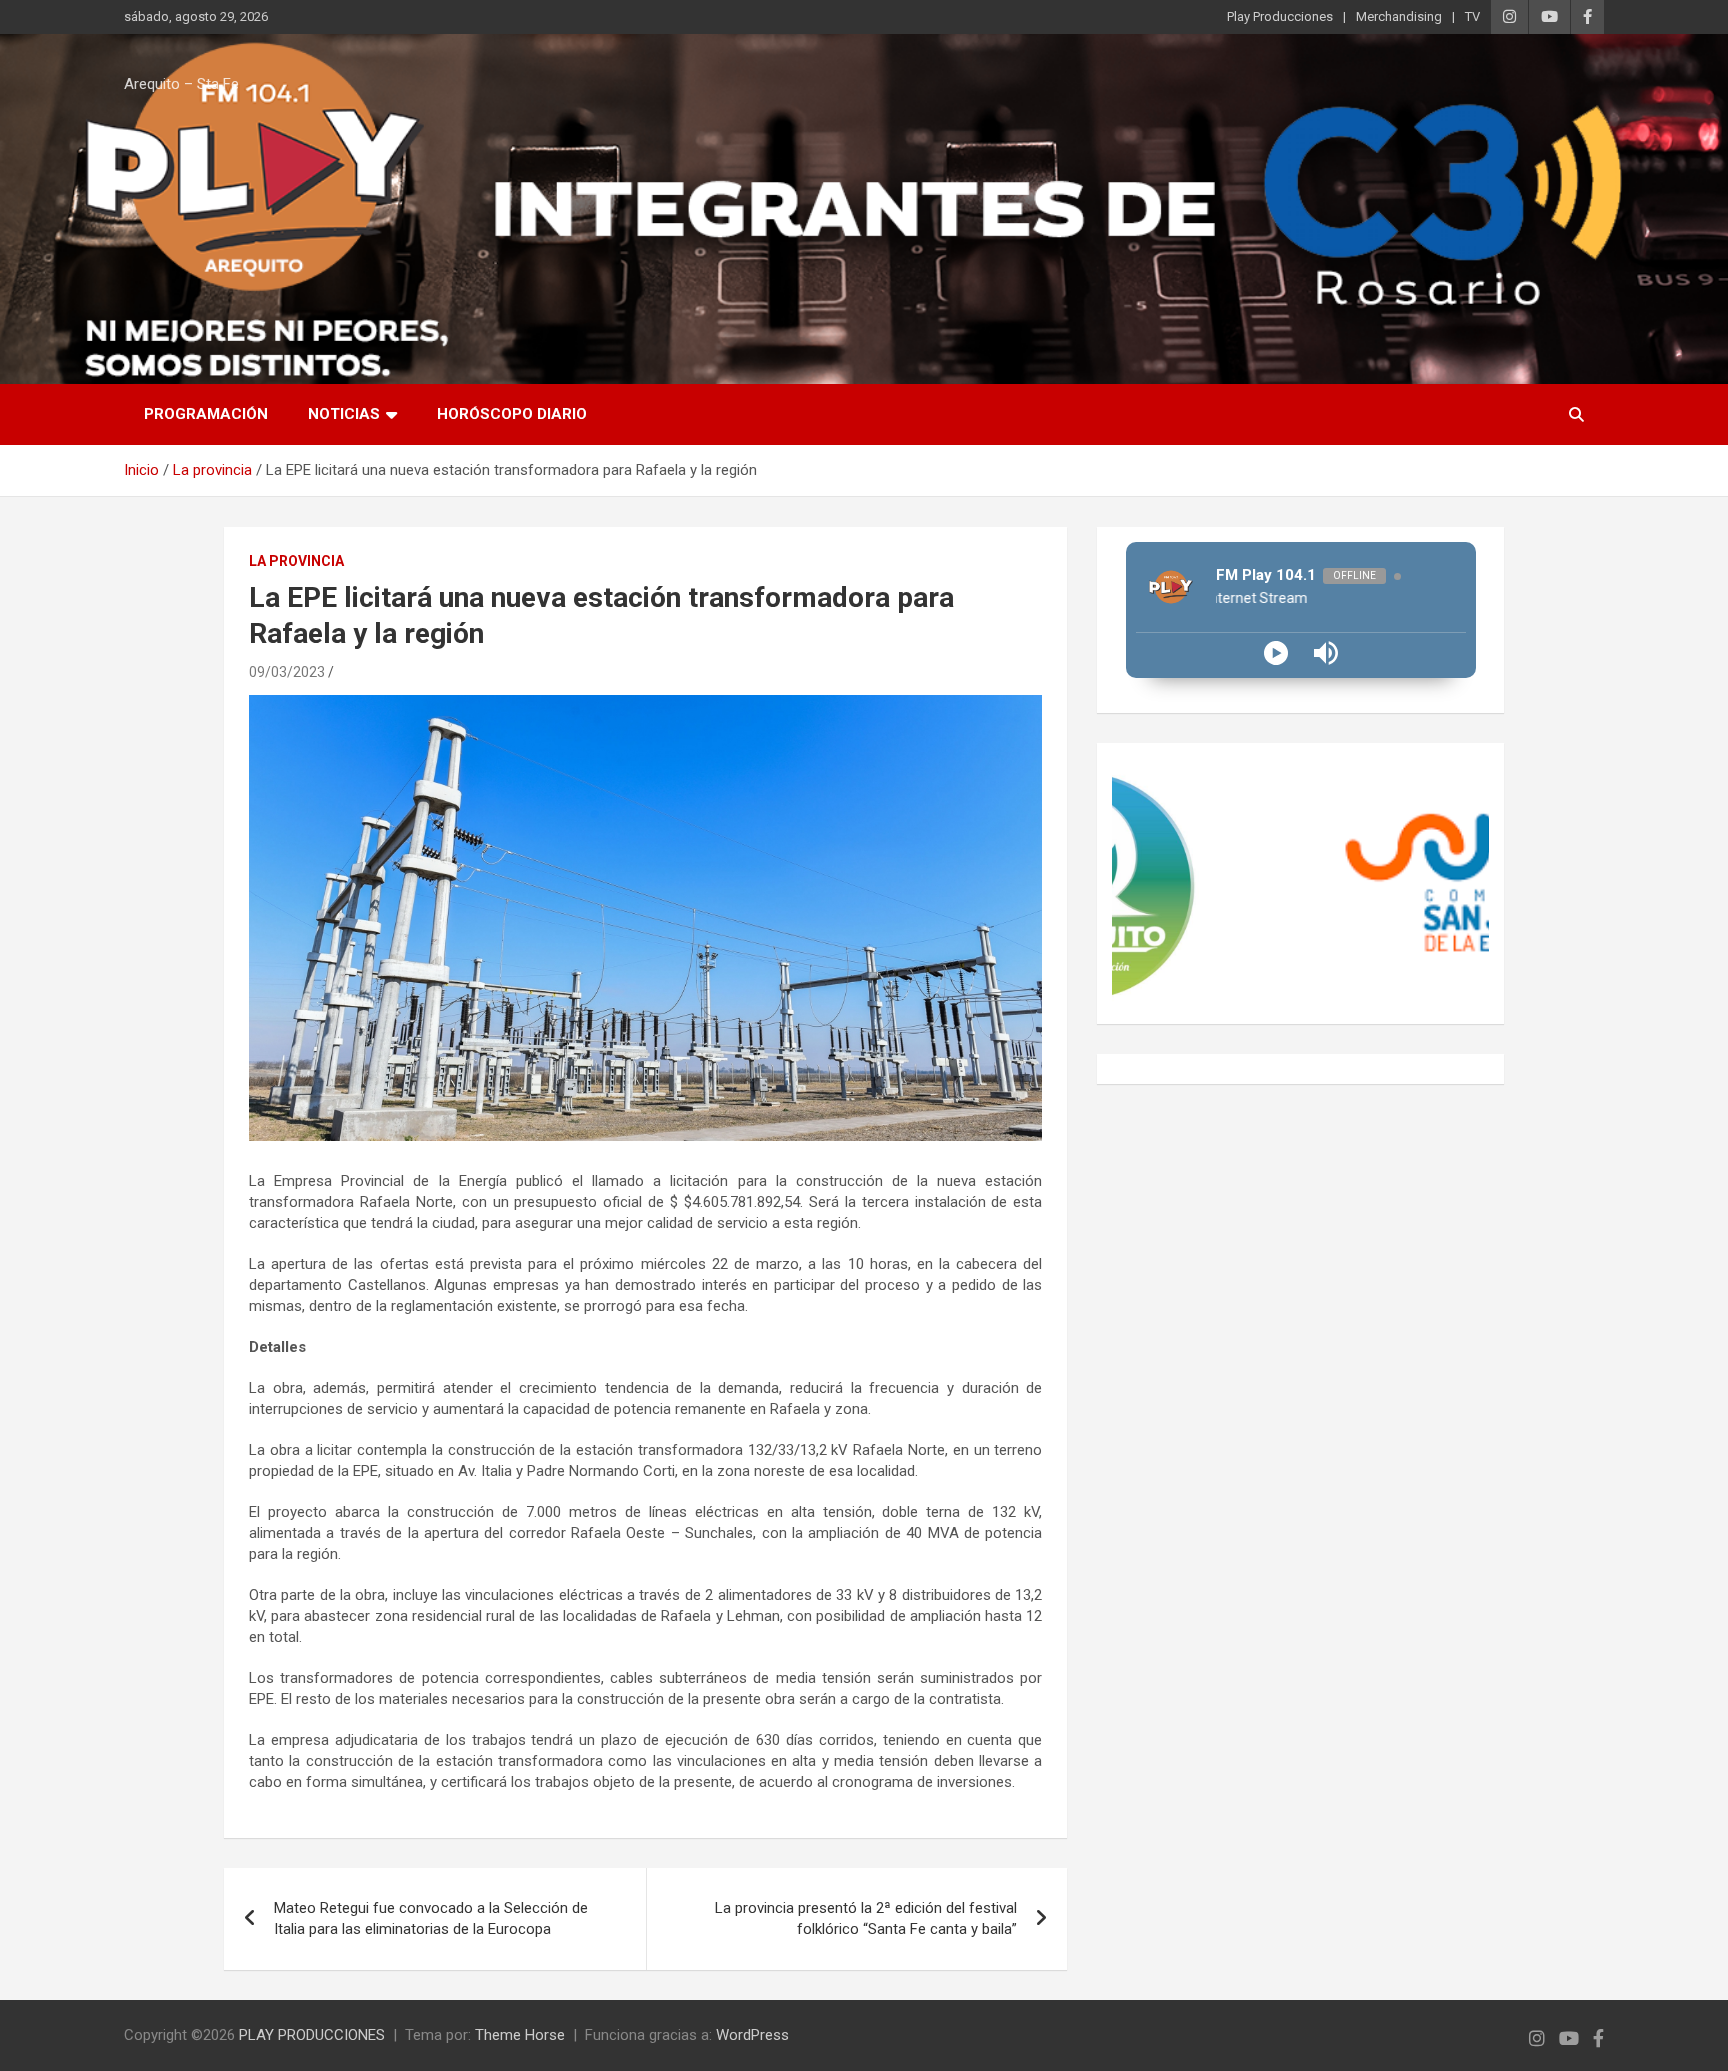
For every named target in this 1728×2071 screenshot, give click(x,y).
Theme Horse (520, 2035)
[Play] (1276, 653)
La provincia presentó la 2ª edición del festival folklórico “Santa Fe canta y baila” (866, 1918)
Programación (206, 414)
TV (1472, 16)
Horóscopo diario (512, 414)
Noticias (344, 414)
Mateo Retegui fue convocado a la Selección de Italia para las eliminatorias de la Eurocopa (431, 1918)
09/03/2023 (287, 672)
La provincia (296, 561)
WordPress (752, 2035)
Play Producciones (1280, 16)
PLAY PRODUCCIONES (312, 2035)
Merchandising (1399, 16)
